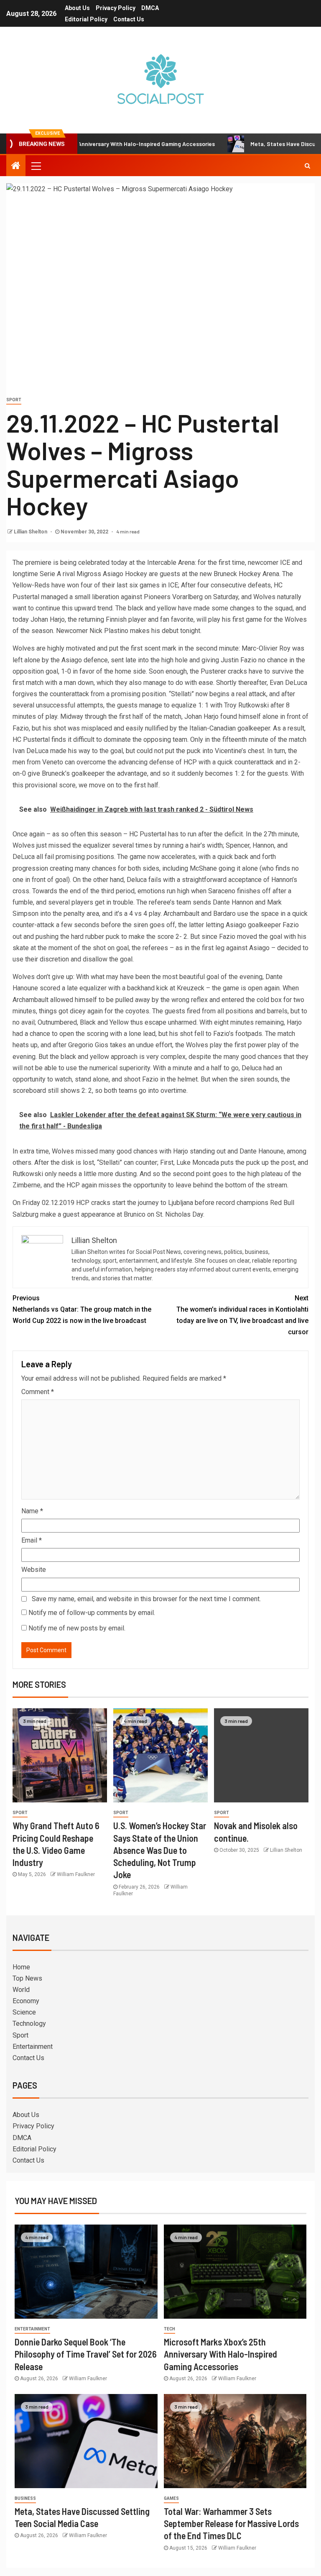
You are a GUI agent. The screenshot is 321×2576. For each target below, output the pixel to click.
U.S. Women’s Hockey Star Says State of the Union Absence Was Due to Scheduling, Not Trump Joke (160, 1850)
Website (34, 1570)
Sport (14, 400)
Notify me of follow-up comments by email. (92, 1613)
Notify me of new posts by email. (77, 1628)
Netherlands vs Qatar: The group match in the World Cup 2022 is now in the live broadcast (82, 1309)
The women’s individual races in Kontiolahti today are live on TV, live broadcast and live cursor (242, 1315)
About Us (77, 8)
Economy (26, 2001)
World (21, 1990)
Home (21, 1967)
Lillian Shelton (31, 532)
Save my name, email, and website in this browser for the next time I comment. (146, 1599)
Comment (38, 1392)
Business (25, 2498)
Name (32, 1511)
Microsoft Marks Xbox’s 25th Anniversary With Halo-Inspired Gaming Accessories (220, 2354)
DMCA (150, 8)
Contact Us (129, 19)
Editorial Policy (86, 19)
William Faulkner (76, 1874)
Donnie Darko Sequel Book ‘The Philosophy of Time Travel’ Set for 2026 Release (86, 2354)
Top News (27, 1978)
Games (171, 2498)
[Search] (307, 166)
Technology (29, 2024)
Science (24, 2012)
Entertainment (33, 2047)
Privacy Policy (116, 8)
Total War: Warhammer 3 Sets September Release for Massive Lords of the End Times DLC (231, 2523)
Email (32, 1540)
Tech (169, 2329)
